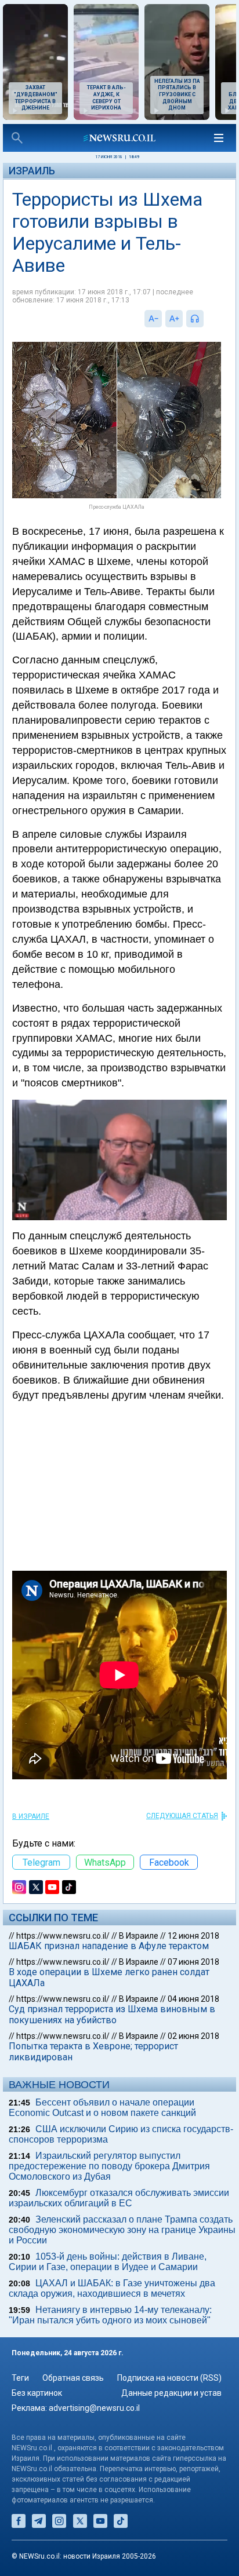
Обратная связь (73, 2378)
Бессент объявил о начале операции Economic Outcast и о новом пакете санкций (102, 2108)
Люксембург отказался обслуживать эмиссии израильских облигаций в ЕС (119, 2198)
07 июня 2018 (193, 1962)
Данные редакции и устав (171, 2393)
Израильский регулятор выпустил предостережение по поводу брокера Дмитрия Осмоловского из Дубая (109, 2166)
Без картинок (37, 2393)
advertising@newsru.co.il (94, 2408)
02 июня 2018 (193, 2036)
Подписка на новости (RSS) (169, 2378)
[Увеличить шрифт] (174, 319)
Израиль (32, 171)
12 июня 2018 (193, 1936)
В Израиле (31, 1816)
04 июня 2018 (193, 1999)
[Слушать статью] (207, 319)
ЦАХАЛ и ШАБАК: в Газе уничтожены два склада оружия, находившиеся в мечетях (112, 2288)
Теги (20, 2378)
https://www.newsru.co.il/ (63, 1936)
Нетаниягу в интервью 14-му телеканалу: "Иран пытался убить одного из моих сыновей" (110, 2315)
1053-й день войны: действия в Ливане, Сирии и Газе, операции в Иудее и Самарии (108, 2262)
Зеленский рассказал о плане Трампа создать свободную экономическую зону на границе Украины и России (122, 2230)
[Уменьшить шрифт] (153, 319)
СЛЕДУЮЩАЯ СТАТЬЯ (182, 1816)
